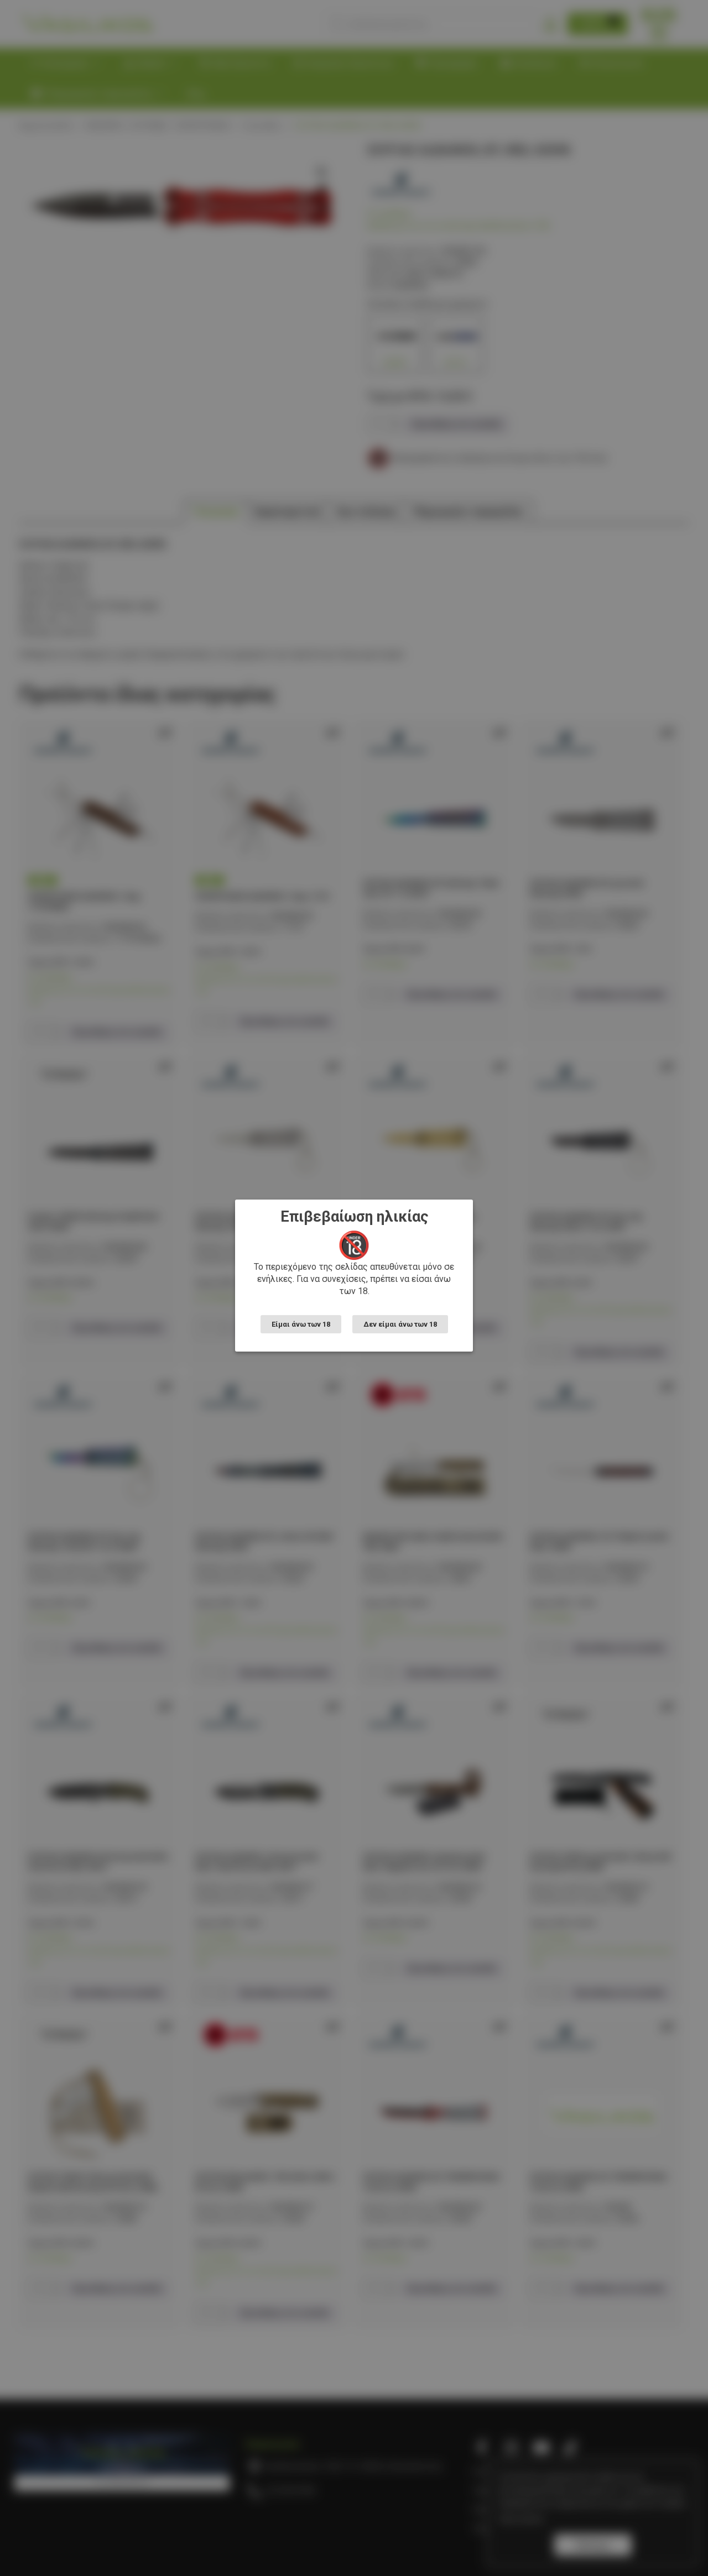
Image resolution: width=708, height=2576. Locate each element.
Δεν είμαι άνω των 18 (400, 1324)
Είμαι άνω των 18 (301, 1324)
